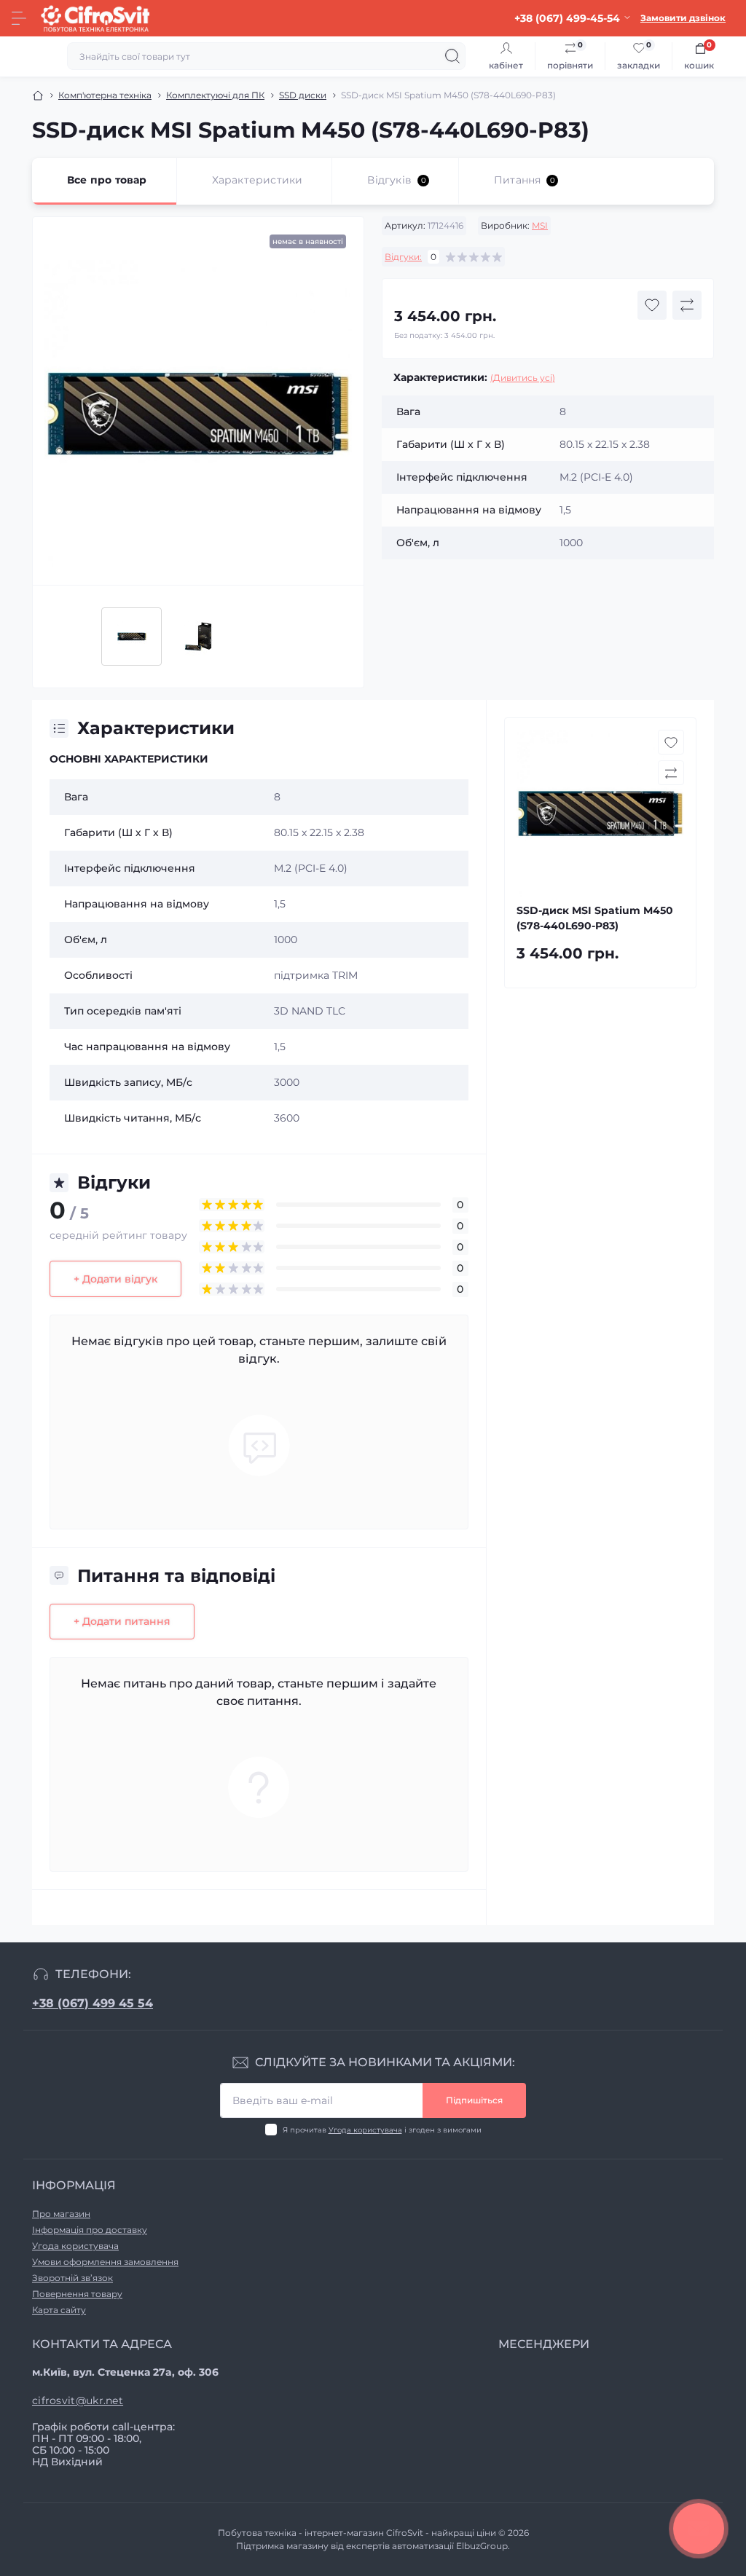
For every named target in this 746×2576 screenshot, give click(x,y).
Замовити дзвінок (683, 18)
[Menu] (19, 18)
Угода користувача (365, 2130)
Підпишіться (474, 2100)
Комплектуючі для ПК (215, 95)
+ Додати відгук (115, 1279)
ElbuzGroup (482, 2546)
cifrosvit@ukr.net (78, 2400)
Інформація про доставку (90, 2230)
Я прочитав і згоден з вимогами (382, 2130)
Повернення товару (77, 2294)
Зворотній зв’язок (72, 2278)
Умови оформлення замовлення (105, 2262)
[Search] (452, 56)
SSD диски (303, 95)
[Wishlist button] (652, 305)
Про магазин (61, 2214)
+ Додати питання (122, 1621)
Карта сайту (59, 2310)
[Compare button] (687, 305)
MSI (540, 225)
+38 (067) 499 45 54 (93, 2003)
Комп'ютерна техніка (105, 95)
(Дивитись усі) (523, 378)
